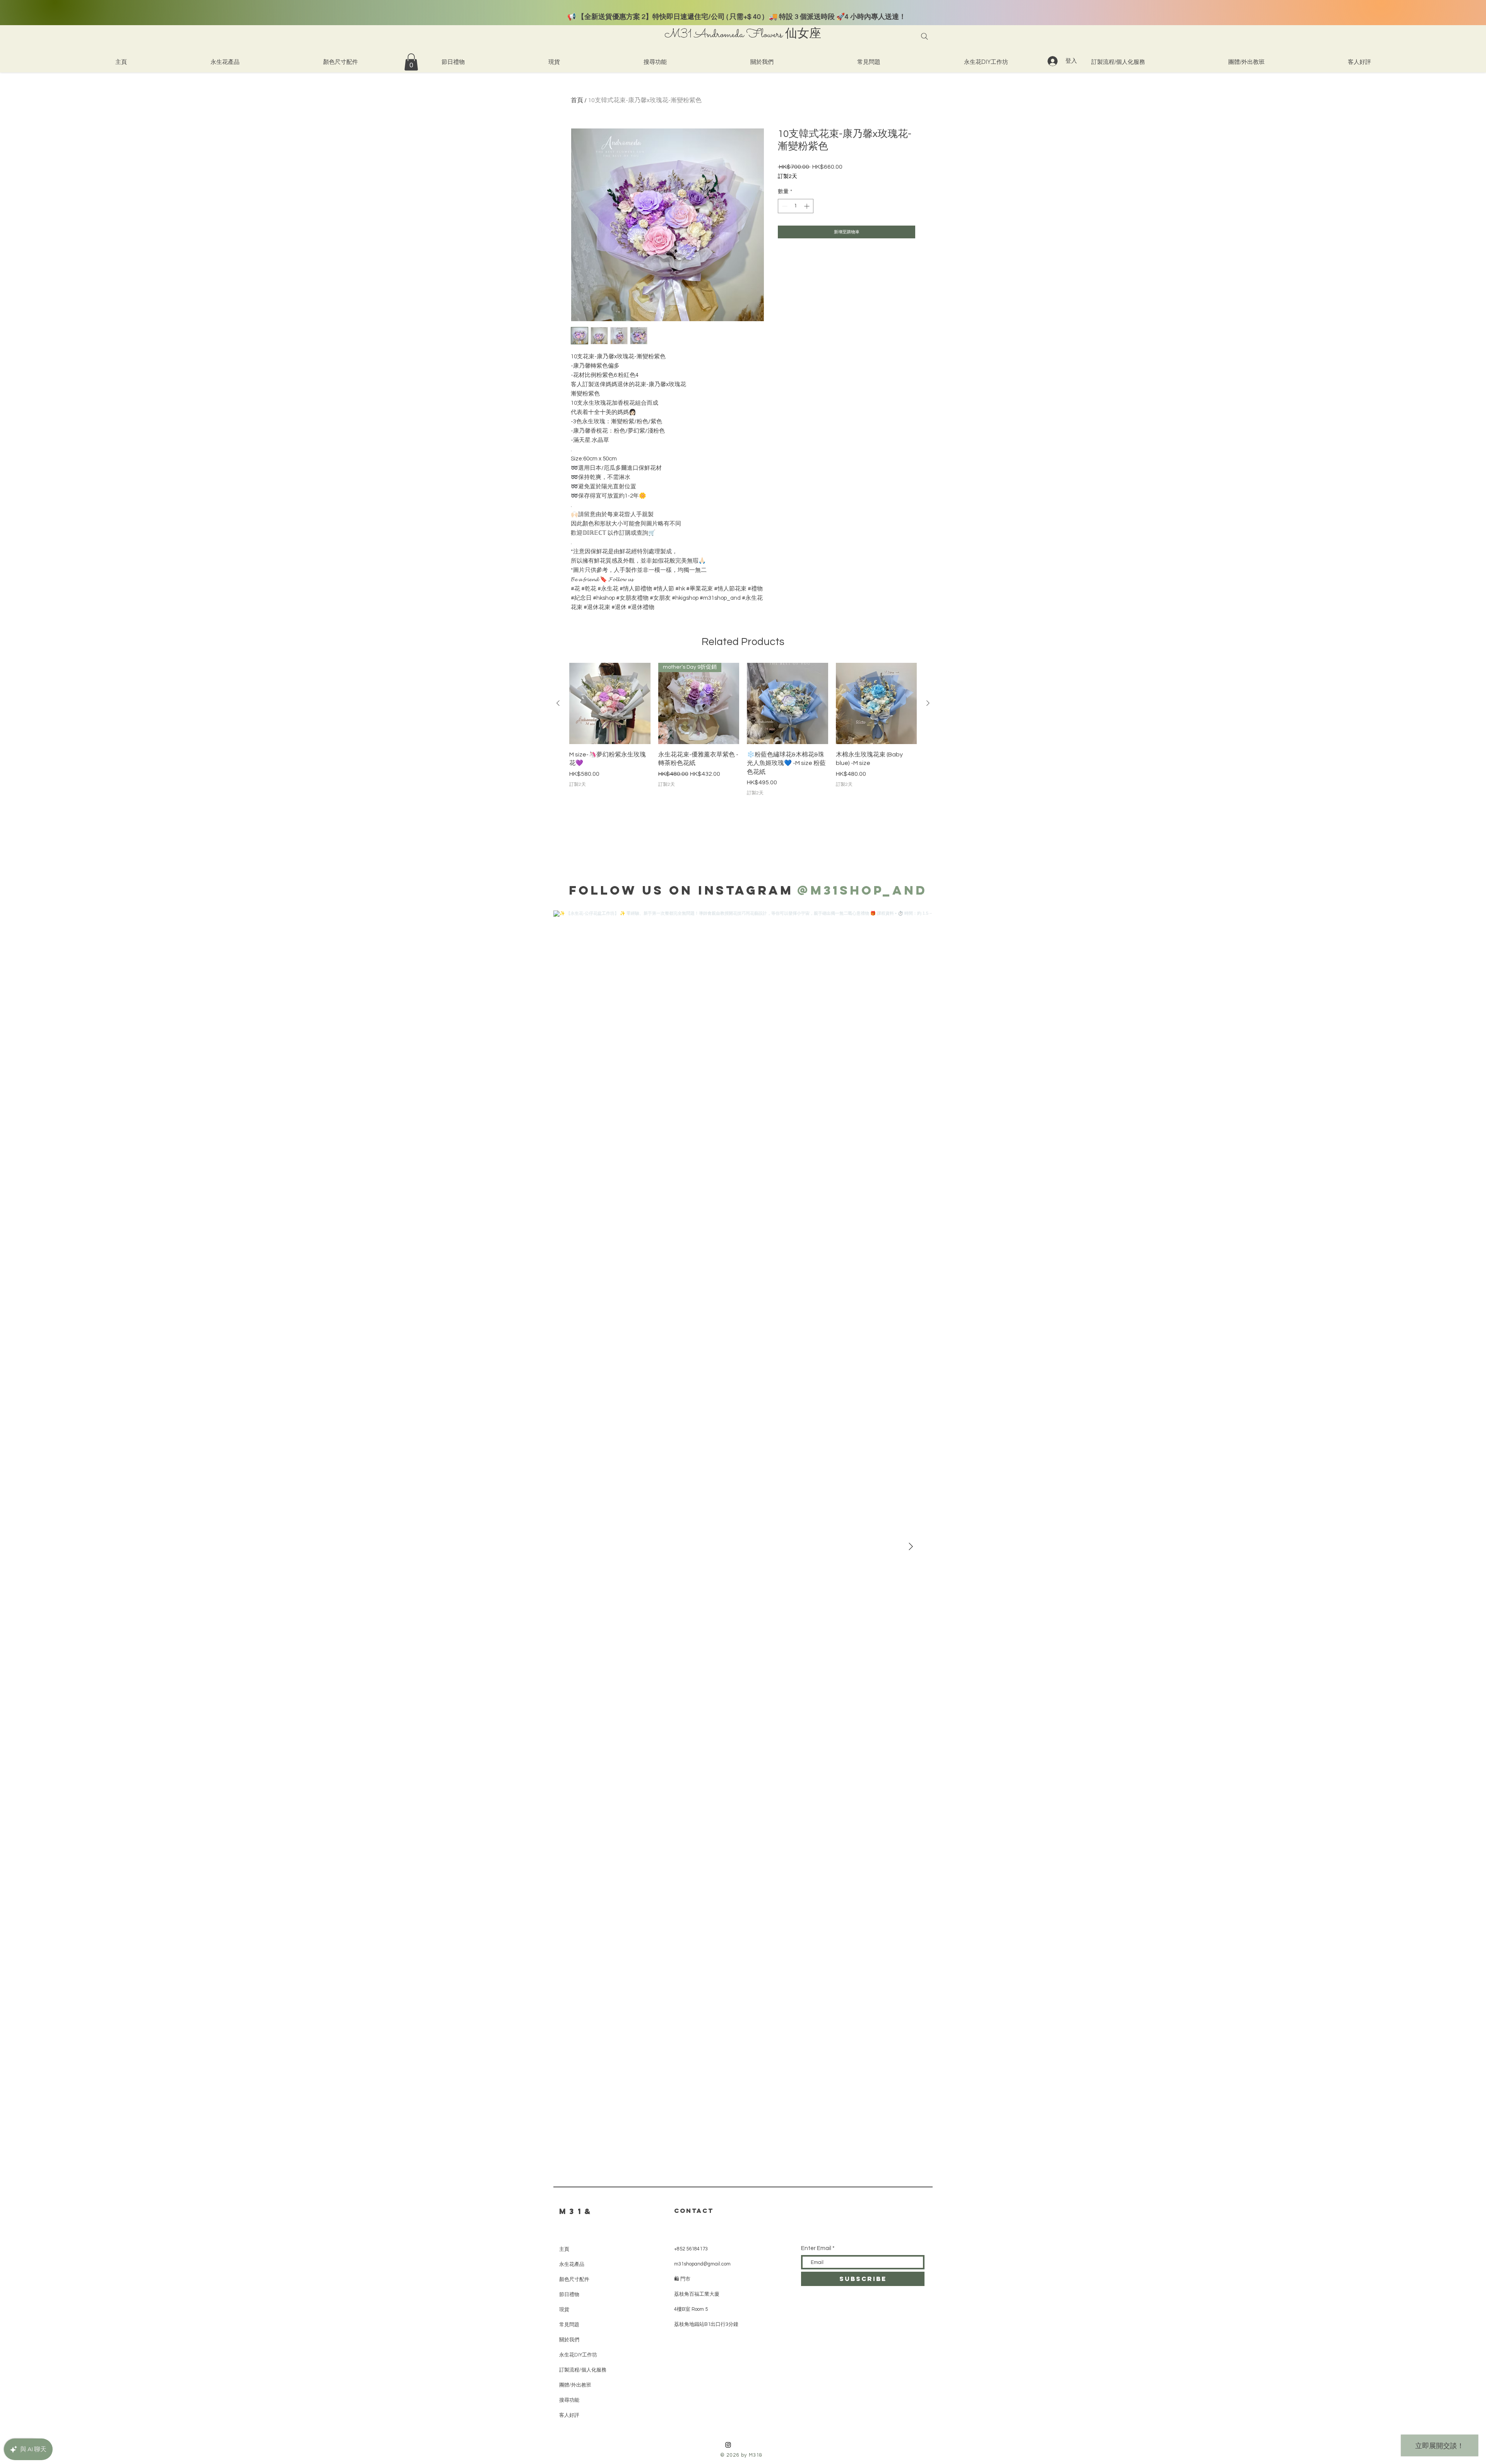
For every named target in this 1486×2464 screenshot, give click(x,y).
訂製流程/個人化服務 (583, 2370)
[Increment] (807, 206)
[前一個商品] (558, 703)
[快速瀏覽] (610, 703)
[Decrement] (784, 206)
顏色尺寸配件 (574, 2279)
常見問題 (569, 2325)
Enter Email (816, 2248)
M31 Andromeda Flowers (723, 35)
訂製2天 (788, 176)
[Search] (924, 36)
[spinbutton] (796, 206)
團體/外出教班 (575, 2385)
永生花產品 (572, 2264)
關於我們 (569, 2340)
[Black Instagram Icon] (728, 2445)
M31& (577, 2211)
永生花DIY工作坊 (578, 2355)
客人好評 (569, 2415)
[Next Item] (911, 1547)
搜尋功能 (569, 2400)
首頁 (577, 100)
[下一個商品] (928, 703)
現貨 (564, 2309)
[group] (743, 734)
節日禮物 (569, 2294)
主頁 (564, 2249)
